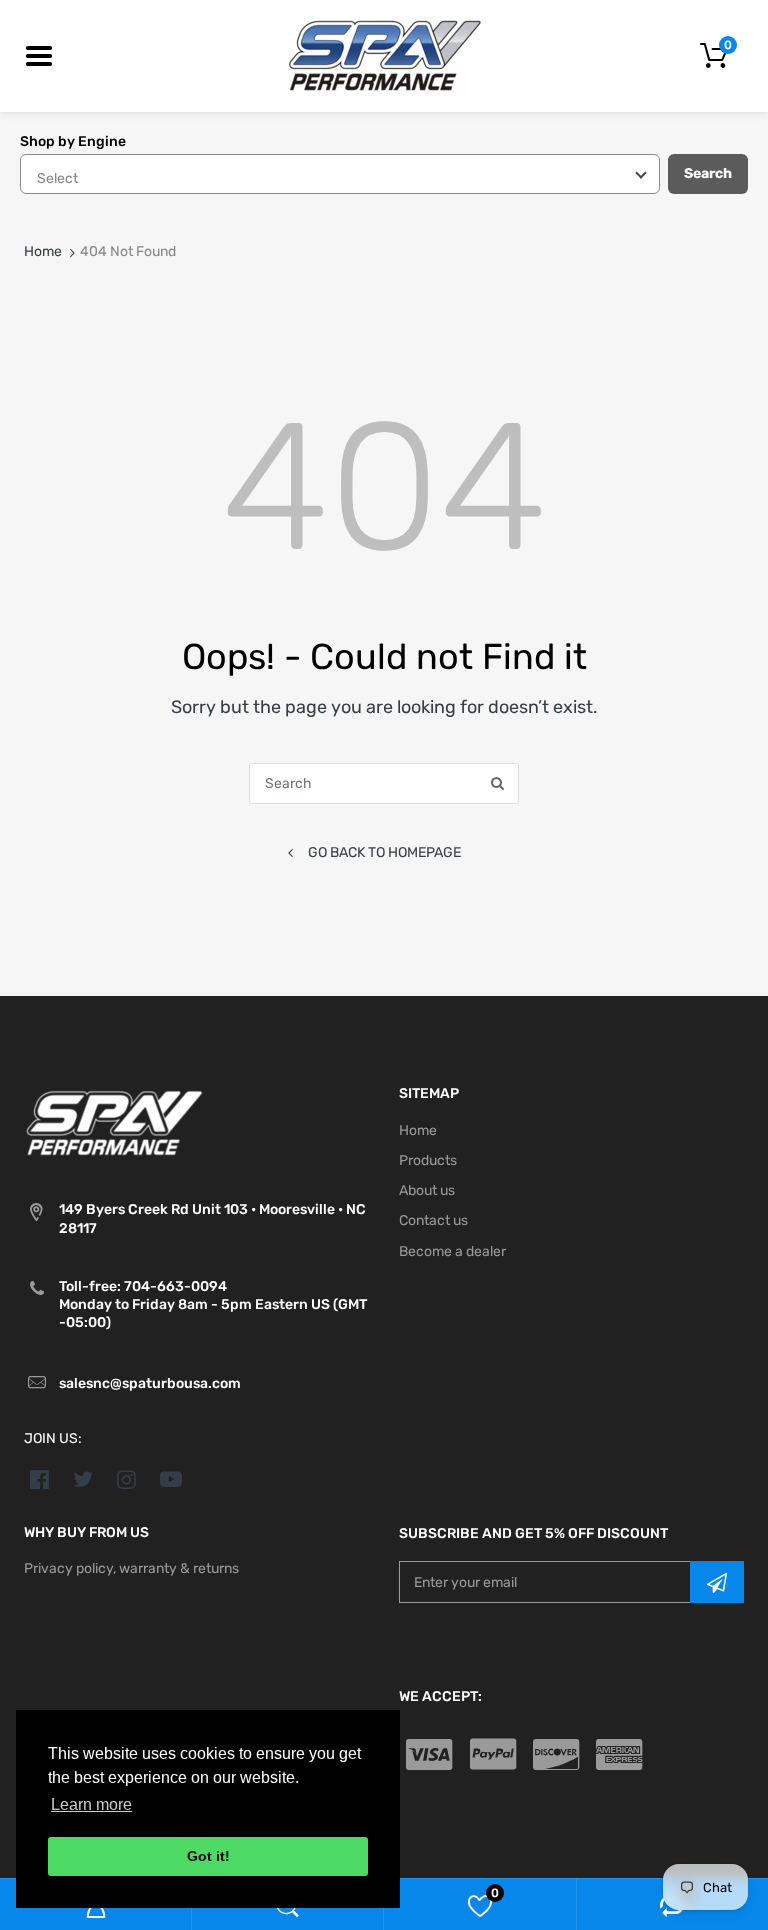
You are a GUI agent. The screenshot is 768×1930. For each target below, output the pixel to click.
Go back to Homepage (384, 852)
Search (708, 173)
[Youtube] (170, 1479)
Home (43, 251)
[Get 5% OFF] (717, 1582)
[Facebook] (39, 1479)
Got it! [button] (208, 1856)
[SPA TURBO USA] (384, 55)
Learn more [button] (91, 1804)
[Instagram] (127, 1479)
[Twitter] (83, 1479)
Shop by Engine (73, 141)
